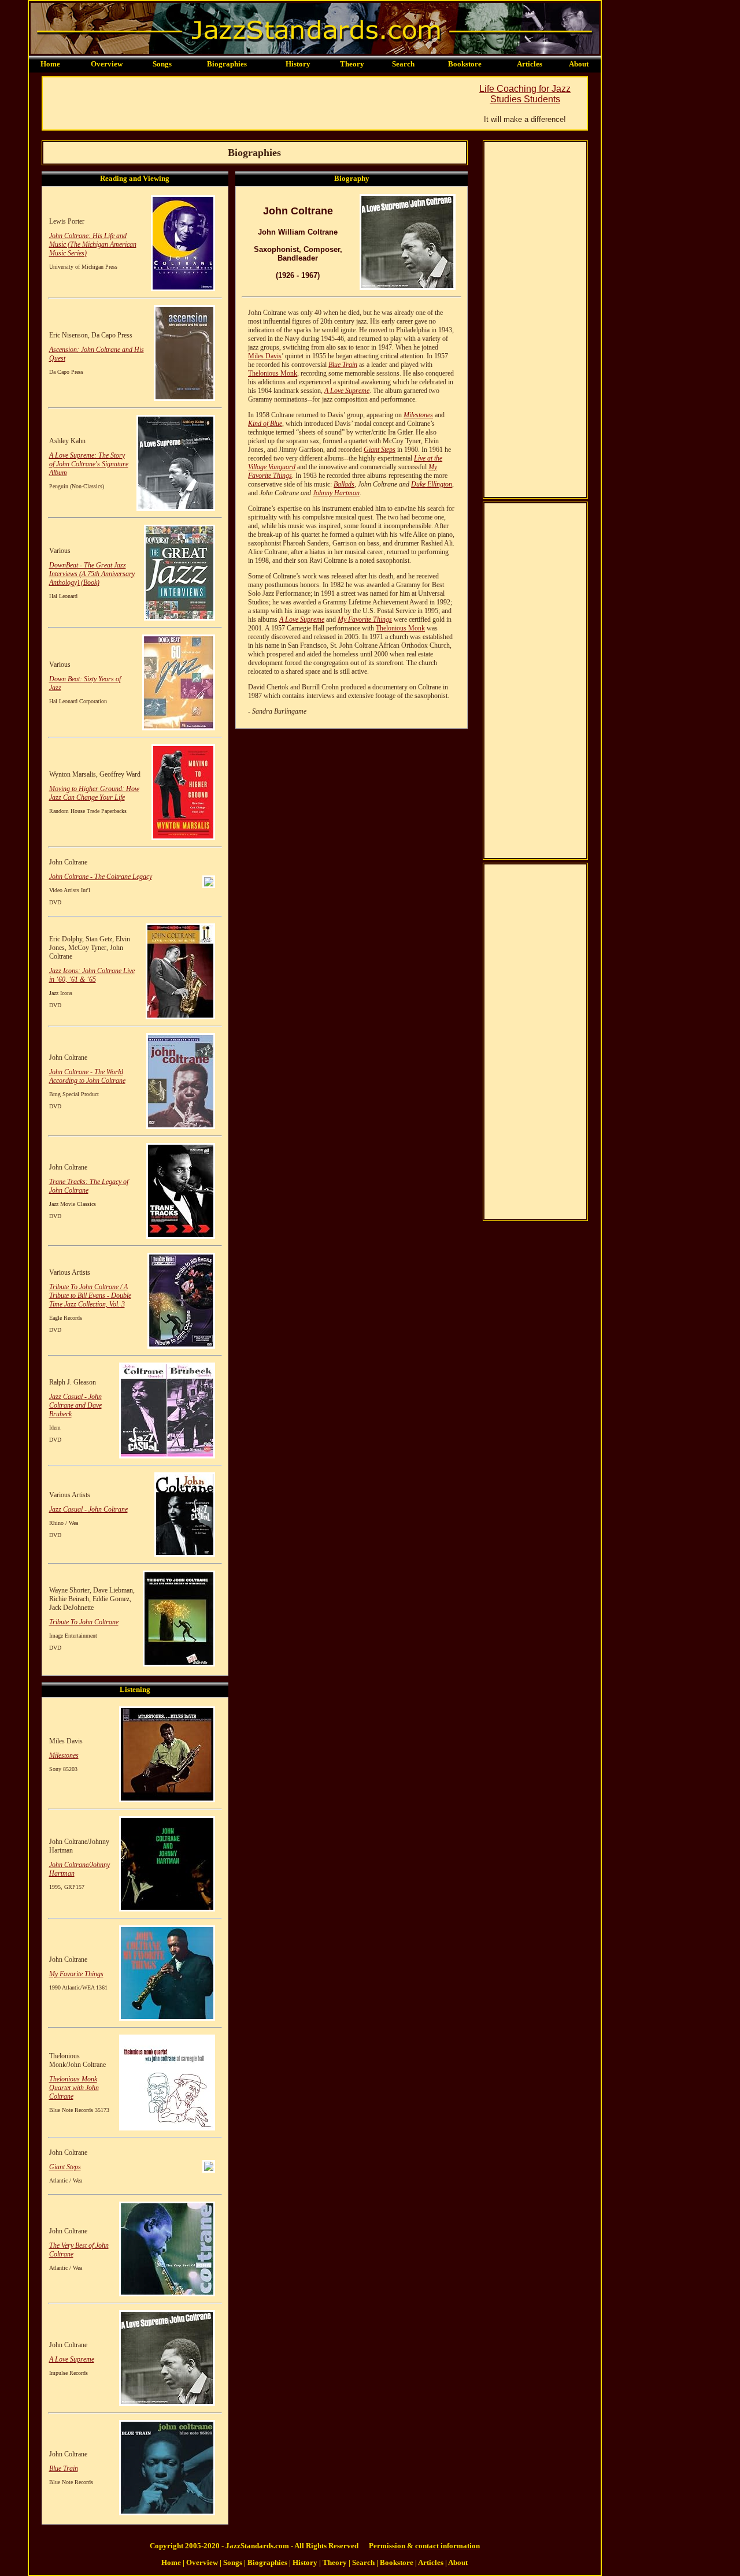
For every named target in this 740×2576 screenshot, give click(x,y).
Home (50, 64)
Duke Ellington (432, 484)
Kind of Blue (265, 424)
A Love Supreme (72, 2359)
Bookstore (465, 64)
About (579, 64)
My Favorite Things (76, 1974)
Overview (107, 64)
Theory (352, 64)
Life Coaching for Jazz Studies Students (525, 94)
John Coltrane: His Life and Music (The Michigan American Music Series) (93, 244)
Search (403, 64)
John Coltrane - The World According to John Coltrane (87, 1076)
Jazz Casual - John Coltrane (88, 1509)
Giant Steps (65, 2167)
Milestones (64, 1755)
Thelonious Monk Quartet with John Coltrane (74, 2088)
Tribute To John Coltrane (84, 1622)
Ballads (344, 484)
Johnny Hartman (336, 493)
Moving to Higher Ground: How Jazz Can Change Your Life (94, 793)
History (298, 64)
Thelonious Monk (273, 373)
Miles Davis (265, 356)
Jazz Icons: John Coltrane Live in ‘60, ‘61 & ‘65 (92, 975)
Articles (530, 64)
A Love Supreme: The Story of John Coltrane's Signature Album (89, 464)
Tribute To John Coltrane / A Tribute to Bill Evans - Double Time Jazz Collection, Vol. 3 (90, 1296)
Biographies (227, 64)
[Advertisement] (253, 103)
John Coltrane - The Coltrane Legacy (101, 877)
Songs (162, 64)
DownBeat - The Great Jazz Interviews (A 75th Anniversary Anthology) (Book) (92, 574)
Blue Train (64, 2469)
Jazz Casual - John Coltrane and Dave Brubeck (75, 1405)
